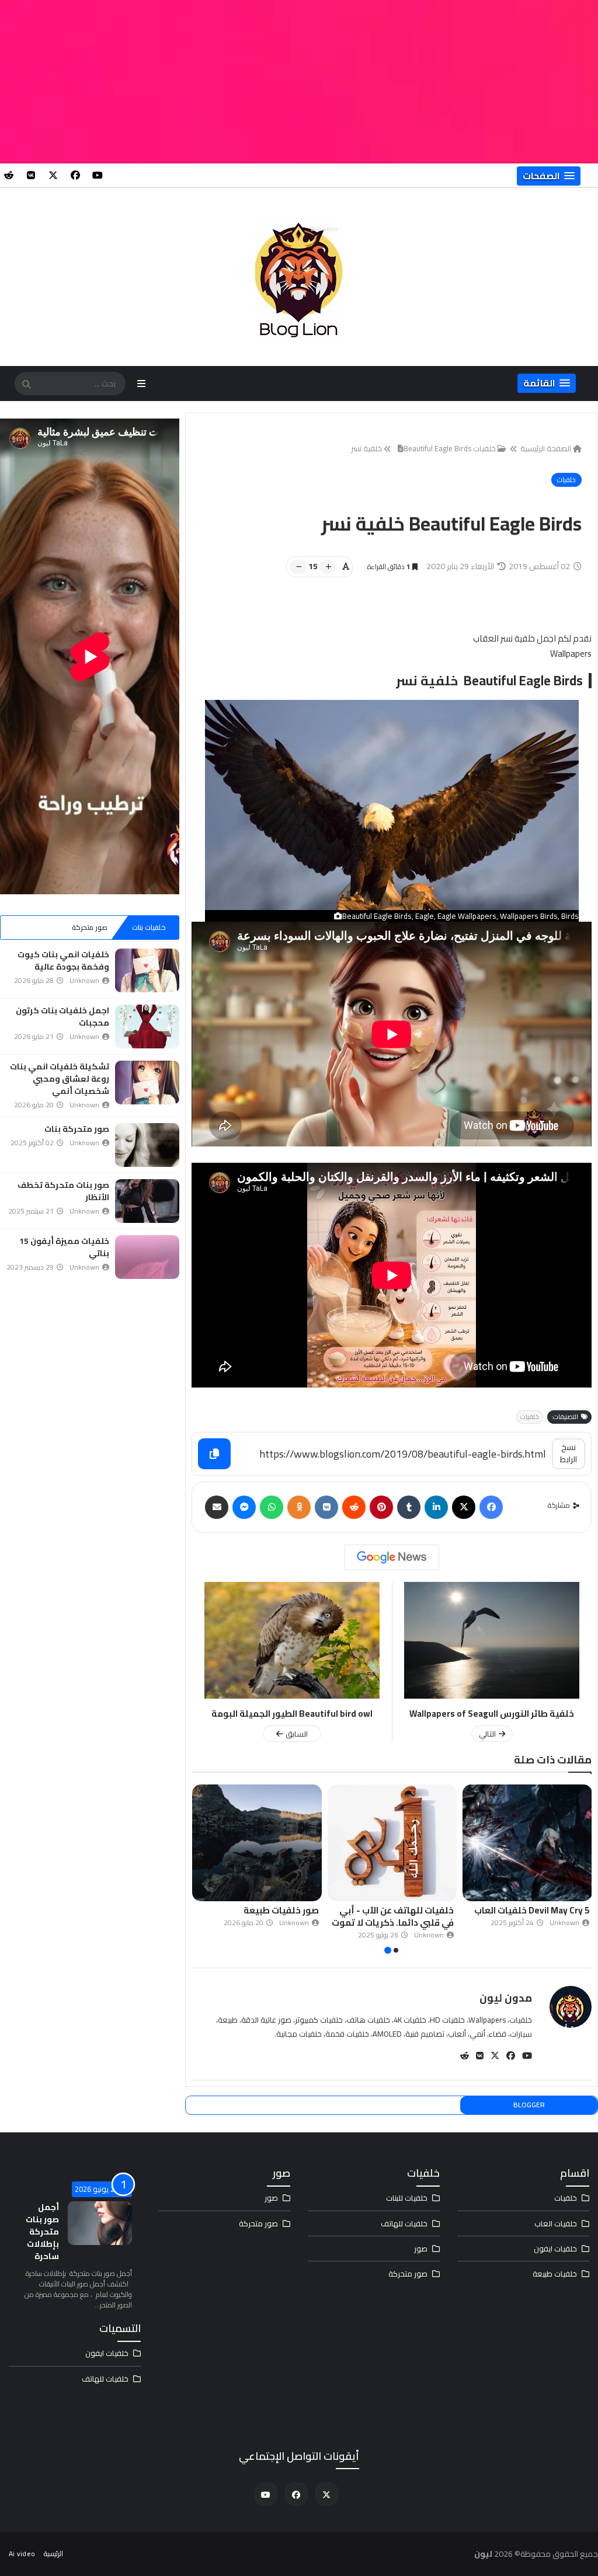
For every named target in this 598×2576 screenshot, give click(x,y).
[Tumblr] (409, 1507)
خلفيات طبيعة (555, 2274)
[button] (549, 176)
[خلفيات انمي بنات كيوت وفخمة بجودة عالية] (147, 970)
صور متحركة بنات (77, 1129)
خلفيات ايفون (555, 2249)
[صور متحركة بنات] (147, 1145)
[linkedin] (436, 1507)
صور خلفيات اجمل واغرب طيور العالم (260, 1916)
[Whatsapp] (272, 1507)
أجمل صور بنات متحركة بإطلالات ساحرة (42, 2232)
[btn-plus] (328, 567)
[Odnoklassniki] (299, 1507)
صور (421, 2249)
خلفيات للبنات (407, 2198)
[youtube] (98, 175)
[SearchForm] (26, 385)
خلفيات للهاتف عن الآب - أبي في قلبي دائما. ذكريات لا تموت (528, 1916)
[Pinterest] (381, 1507)
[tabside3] (30, 928)
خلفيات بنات (149, 927)
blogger (529, 2105)
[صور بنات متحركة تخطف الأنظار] (147, 1201)
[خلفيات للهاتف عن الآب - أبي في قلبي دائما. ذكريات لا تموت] (527, 1843)
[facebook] (75, 175)
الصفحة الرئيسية (546, 448)
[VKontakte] (326, 1507)
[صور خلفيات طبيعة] (392, 1843)
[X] (464, 1507)
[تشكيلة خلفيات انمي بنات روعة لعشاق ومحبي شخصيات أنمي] (147, 1083)
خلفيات (566, 480)
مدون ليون (506, 1998)
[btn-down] (298, 567)
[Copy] (214, 1454)
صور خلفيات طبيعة (416, 1910)
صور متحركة (90, 927)
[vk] (31, 175)
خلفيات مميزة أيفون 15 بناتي (64, 1247)
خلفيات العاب (556, 2223)
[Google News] (392, 1557)
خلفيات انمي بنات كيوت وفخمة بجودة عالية (63, 961)
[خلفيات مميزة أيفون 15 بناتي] (147, 1257)
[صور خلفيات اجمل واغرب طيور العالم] (257, 1843)
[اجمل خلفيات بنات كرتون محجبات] (147, 1026)
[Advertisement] (299, 82)
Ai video (22, 2554)
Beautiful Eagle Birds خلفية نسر (411, 448)
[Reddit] (354, 1507)
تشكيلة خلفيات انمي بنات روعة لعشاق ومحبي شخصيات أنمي (60, 1079)
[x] (53, 175)
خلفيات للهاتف (404, 2223)
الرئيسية (53, 2554)
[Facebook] (491, 1507)
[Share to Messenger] (244, 1507)
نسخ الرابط (569, 1453)
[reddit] (9, 175)
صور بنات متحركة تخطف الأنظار (63, 1191)
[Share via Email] (217, 1507)
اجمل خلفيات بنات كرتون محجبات (62, 1017)
